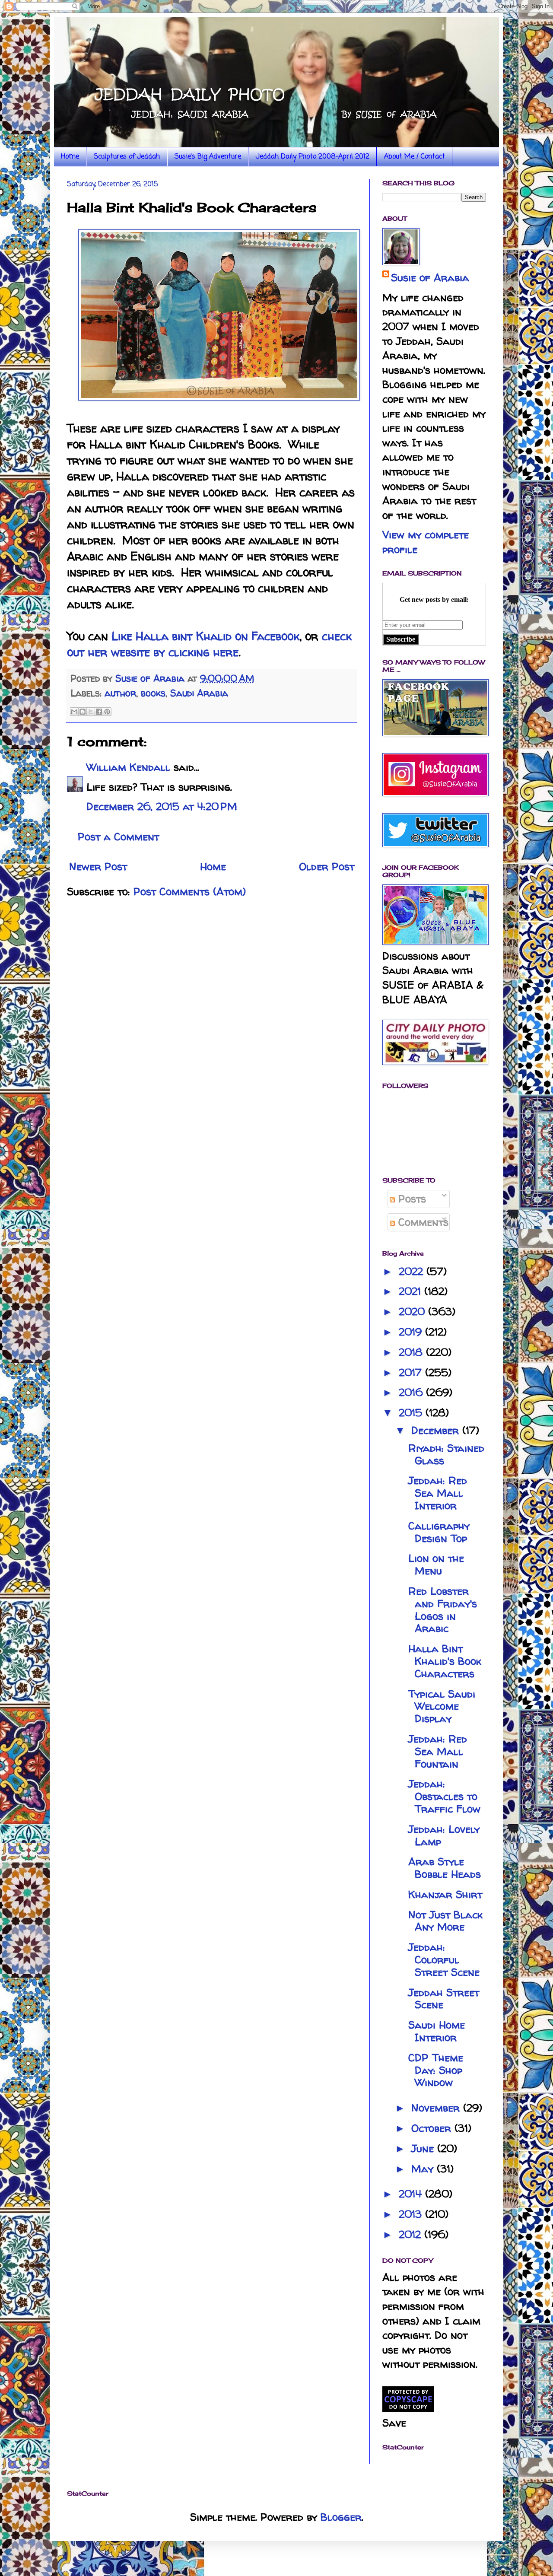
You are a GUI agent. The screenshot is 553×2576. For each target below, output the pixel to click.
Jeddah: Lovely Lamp (444, 1835)
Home (70, 157)
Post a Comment (118, 837)
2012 (412, 2234)
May (424, 2169)
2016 (412, 1392)
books (153, 693)
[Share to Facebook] (99, 712)
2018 (412, 1352)
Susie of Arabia (430, 278)
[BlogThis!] (83, 712)
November (437, 2108)
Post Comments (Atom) (190, 892)
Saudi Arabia (199, 693)
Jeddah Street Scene (444, 1999)
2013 (412, 2214)
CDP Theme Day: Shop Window (436, 2070)
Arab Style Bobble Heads (445, 1868)
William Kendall (128, 767)
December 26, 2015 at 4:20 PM (162, 806)
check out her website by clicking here (209, 644)
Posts (410, 1199)
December (437, 1430)
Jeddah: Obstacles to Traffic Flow (444, 1796)
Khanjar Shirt (445, 1894)
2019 (412, 1332)
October (433, 2128)
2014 (412, 2194)
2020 (413, 1312)
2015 (412, 1413)
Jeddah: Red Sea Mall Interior (438, 1493)
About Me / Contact (415, 157)
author (120, 693)
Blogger (341, 2517)
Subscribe (401, 639)
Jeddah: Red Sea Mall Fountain (438, 1751)
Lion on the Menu (436, 1565)
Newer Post (98, 867)
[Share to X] (91, 712)
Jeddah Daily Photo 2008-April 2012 (313, 157)
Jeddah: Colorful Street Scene (444, 1960)
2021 (412, 1291)
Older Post (327, 867)
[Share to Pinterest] (107, 712)
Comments (422, 1222)
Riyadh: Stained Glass (446, 1454)
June (424, 2148)
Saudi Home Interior (437, 2031)
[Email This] (74, 712)
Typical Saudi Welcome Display (442, 1706)
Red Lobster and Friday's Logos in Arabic (443, 1610)
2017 (412, 1372)
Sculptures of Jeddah (127, 157)
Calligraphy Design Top (439, 1532)
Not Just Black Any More (445, 1921)
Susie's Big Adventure (208, 157)
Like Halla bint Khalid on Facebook (205, 636)
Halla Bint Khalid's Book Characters (445, 1661)
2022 (413, 1271)
